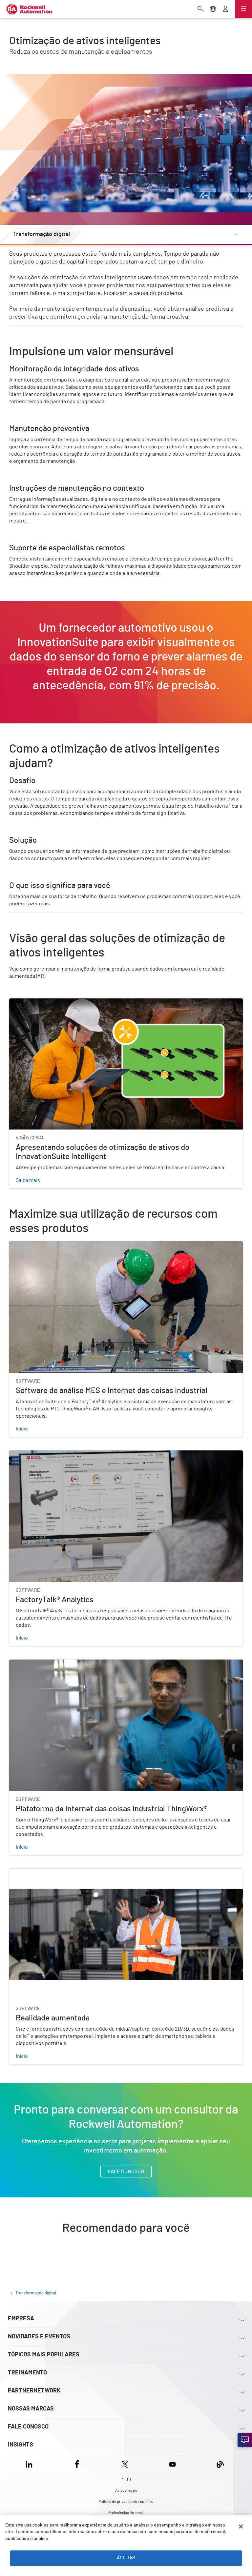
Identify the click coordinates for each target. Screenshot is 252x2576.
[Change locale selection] (213, 10)
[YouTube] (172, 2463)
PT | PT (126, 2479)
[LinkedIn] (30, 2463)
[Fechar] (241, 2527)
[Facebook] (77, 2463)
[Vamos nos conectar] (245, 2440)
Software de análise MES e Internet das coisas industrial (73, 1245)
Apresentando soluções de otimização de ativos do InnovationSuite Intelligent (99, 1002)
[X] (125, 2463)
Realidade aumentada (34, 1873)
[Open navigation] (243, 9)
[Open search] (200, 10)
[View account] (225, 10)
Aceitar (126, 2558)
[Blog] (220, 2463)
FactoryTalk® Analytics (35, 1454)
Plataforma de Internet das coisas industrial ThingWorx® (73, 1663)
